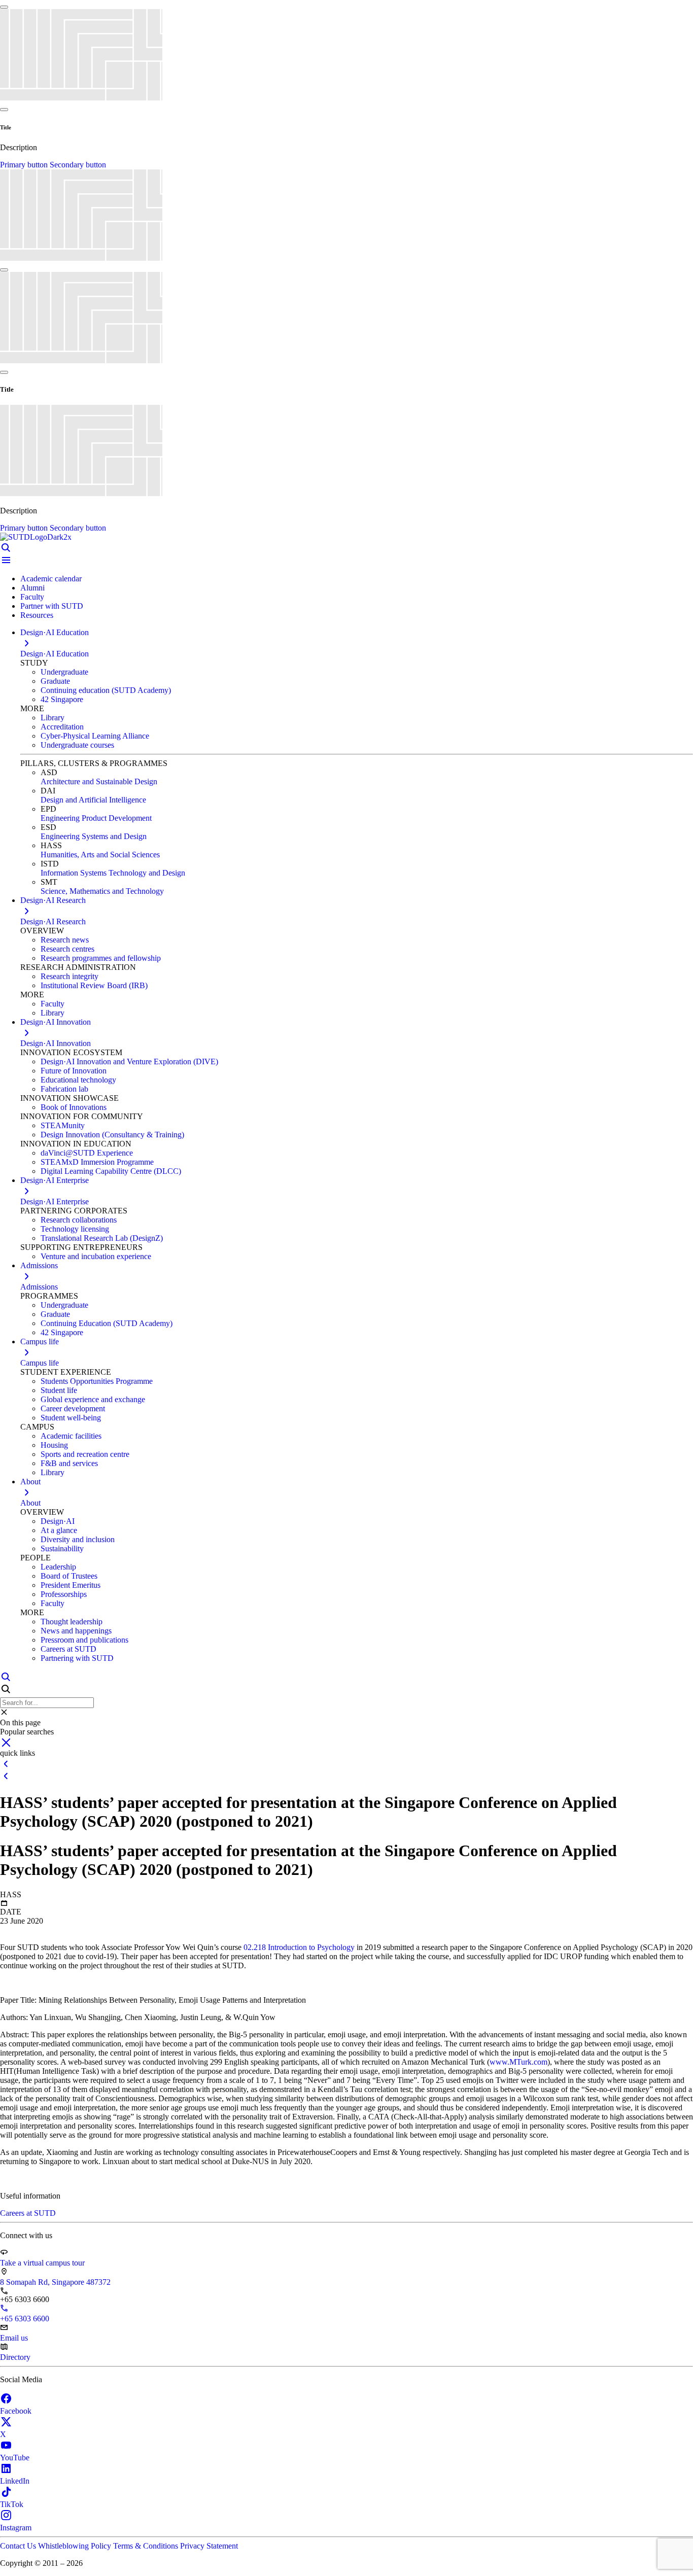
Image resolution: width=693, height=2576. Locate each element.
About (30, 1503)
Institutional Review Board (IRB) (94, 985)
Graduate (55, 681)
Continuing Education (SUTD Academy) (107, 1323)
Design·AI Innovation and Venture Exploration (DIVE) (129, 1061)
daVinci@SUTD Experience (87, 1153)
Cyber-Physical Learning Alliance (95, 736)
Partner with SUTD (52, 606)
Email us (14, 2338)
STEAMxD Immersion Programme (97, 1162)
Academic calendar (51, 579)
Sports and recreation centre (85, 1454)
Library (53, 718)
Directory (15, 2357)
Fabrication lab (64, 1089)
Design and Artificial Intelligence (93, 800)
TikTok (12, 2504)
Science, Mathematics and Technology (102, 891)
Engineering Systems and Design (94, 836)
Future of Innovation (74, 1071)
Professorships (64, 1594)
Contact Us (19, 2546)
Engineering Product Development (96, 818)
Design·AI (58, 1521)
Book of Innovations (74, 1107)
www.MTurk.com (518, 2062)
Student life (59, 1390)
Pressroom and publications (84, 1640)
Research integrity (70, 976)
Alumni (32, 588)
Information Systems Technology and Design (113, 873)
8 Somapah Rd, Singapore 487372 (55, 2282)
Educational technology (78, 1080)
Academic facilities (71, 1436)
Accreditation (62, 727)
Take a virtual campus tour (42, 2263)
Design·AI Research (53, 921)
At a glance (59, 1530)
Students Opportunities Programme (97, 1381)
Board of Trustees (69, 1576)
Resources (37, 615)
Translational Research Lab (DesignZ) (102, 1238)
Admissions (39, 1287)
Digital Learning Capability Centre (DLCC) (111, 1171)
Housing (54, 1445)
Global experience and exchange (93, 1399)
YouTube (15, 2458)
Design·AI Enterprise (55, 1202)
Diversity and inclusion (78, 1539)
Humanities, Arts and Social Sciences (100, 855)
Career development (73, 1408)
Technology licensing (75, 1229)
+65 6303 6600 (25, 2319)
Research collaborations (79, 1220)
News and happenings (76, 1631)
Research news (65, 940)
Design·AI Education (55, 654)
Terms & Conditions (147, 2546)
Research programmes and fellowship (101, 958)
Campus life (40, 1363)
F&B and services (69, 1463)
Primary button (25, 165)
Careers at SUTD (68, 1649)
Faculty (32, 597)
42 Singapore (62, 699)
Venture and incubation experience (96, 1256)
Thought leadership (72, 1622)
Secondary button (78, 165)
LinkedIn (15, 2481)
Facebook (16, 2411)
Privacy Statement (209, 2546)
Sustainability (62, 1548)
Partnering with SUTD (77, 1658)
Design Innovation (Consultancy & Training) (112, 1135)
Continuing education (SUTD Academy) (106, 690)
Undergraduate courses (77, 745)
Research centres (67, 949)
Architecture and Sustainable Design (99, 781)
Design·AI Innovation (56, 1043)
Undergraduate (64, 672)
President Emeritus (71, 1585)
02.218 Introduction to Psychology (299, 1947)
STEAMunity (63, 1125)
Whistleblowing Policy (76, 2546)
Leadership (58, 1567)
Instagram (16, 2528)
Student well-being (71, 1418)
